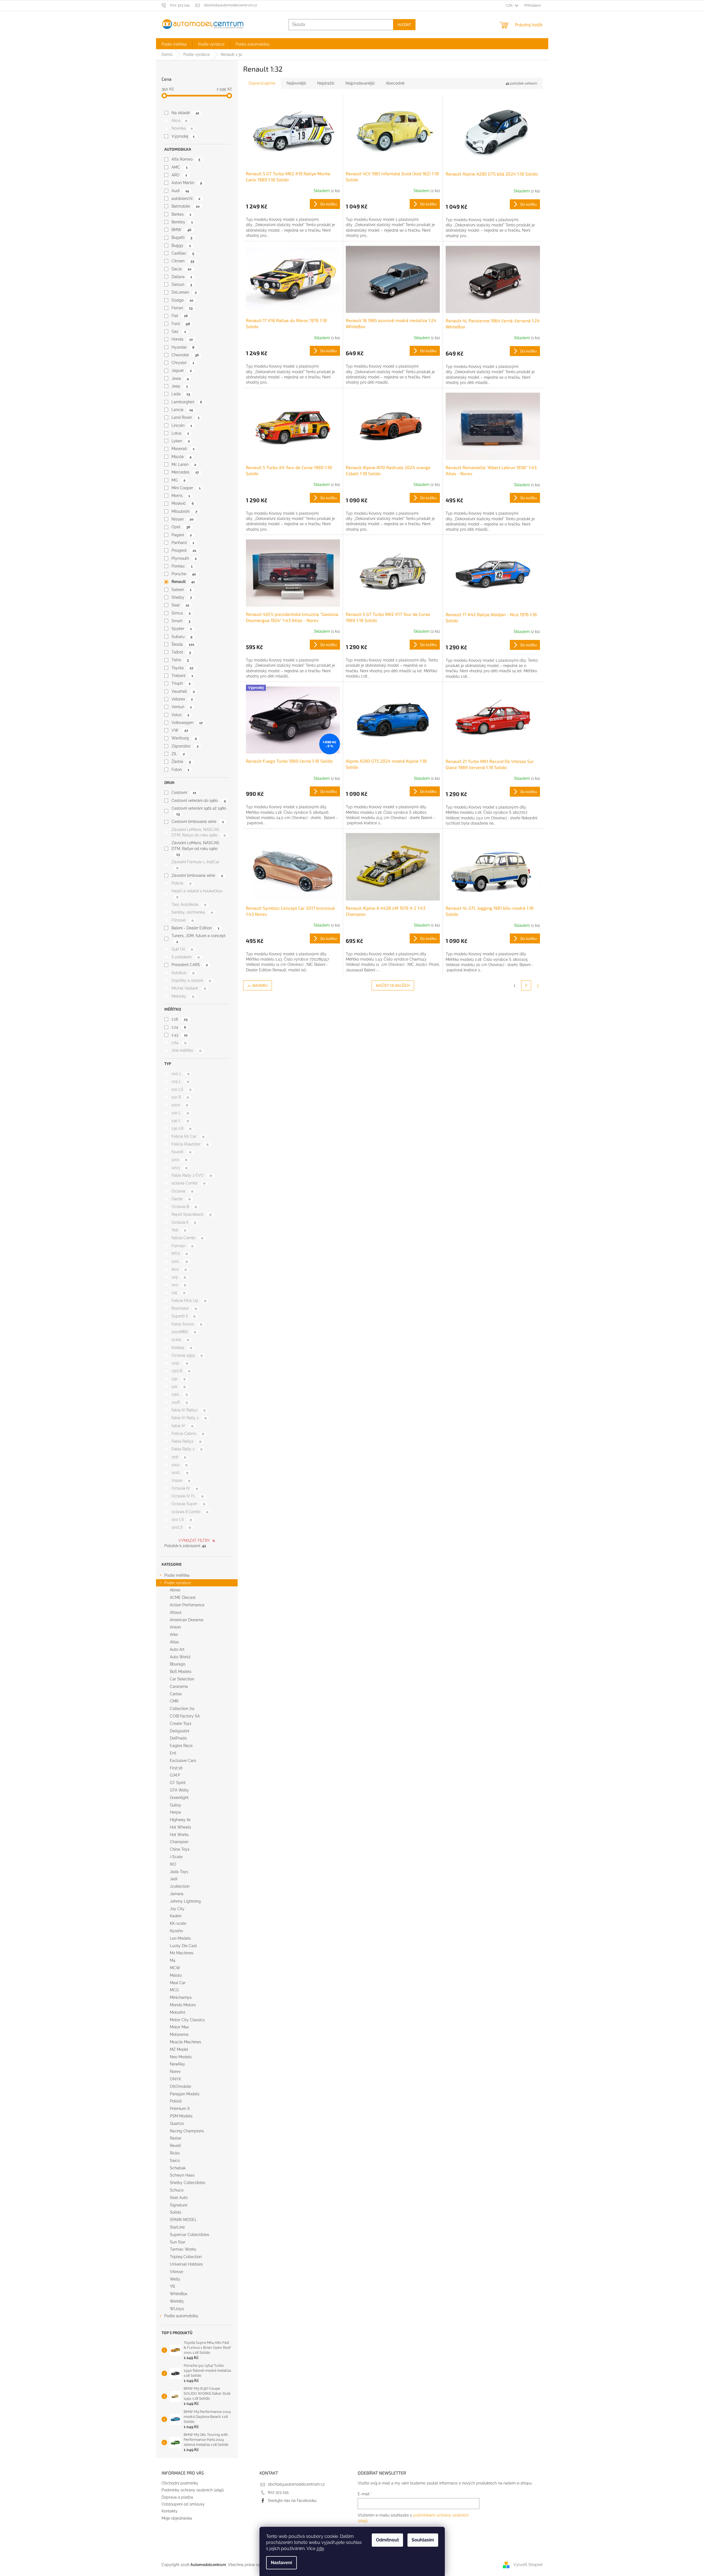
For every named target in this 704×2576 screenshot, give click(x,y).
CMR (174, 1701)
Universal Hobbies (186, 2264)
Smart (181, 621)
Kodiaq (182, 1348)
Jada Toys (179, 1872)
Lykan (180, 441)
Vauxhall (183, 691)
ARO (179, 175)
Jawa (180, 378)
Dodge (182, 300)
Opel (181, 527)
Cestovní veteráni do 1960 (198, 801)
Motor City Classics (187, 2020)
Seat (180, 605)
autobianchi (186, 198)
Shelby (182, 597)
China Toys (180, 1849)
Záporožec (185, 746)
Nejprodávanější (360, 83)
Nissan (182, 519)
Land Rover (185, 417)
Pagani (181, 535)
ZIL (178, 754)
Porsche (184, 574)
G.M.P (175, 1775)
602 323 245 (278, 2492)
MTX (180, 1254)
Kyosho (176, 1931)
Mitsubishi (184, 511)
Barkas (181, 214)
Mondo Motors (183, 2005)
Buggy (181, 245)
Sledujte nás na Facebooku (292, 2501)
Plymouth (184, 558)
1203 (179, 1168)
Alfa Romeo (186, 159)
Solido (176, 2212)
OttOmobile (180, 2086)
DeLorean (184, 292)
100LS (181, 1527)
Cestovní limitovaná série (198, 822)
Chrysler (183, 363)
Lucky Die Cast (183, 1946)
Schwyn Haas (182, 2175)
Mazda (181, 457)
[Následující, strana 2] (526, 985)
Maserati (183, 449)
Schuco (177, 2190)
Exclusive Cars (183, 1761)
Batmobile (185, 206)
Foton (180, 770)
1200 (180, 1105)
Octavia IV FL (187, 1496)
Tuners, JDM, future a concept (199, 938)
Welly (175, 2279)
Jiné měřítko (186, 1050)
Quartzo (177, 2123)
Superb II (183, 1316)
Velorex (182, 699)
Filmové (182, 920)
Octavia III (184, 1207)
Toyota (182, 668)
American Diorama (187, 1620)
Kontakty (170, 2511)
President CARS (189, 965)
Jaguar (181, 370)
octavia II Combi (190, 1512)
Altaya (176, 1612)
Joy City (177, 1909)
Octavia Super (188, 1504)
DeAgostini (180, 1731)
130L (180, 1394)
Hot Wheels (180, 1827)
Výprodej (183, 136)
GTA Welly (179, 1790)
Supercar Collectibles (189, 2235)
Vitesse (176, 2272)
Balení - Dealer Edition (195, 928)
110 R (180, 1097)
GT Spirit (178, 1783)
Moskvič (183, 503)
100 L (180, 1074)
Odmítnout (387, 2540)
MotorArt (178, 2012)
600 (179, 1269)
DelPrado (178, 1738)
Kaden (176, 1916)
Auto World (180, 1657)
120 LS (181, 1089)
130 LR (181, 1128)
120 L (180, 1113)
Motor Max (179, 2027)
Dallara (182, 277)
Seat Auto (179, 2198)
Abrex (175, 1590)
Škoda (183, 644)
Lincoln (182, 425)
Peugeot (184, 550)
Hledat (404, 24)
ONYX (175, 2079)
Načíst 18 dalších (393, 985)
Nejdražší (326, 83)
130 (178, 1379)
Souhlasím (423, 2540)
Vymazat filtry (194, 1541)
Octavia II (184, 1222)
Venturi (181, 707)
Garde (181, 1199)
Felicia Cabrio (188, 1434)
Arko (174, 1634)
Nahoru (260, 985)
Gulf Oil (182, 949)
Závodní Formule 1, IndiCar (195, 865)
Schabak (178, 2168)
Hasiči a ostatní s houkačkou (197, 894)
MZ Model (179, 2049)
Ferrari (182, 308)
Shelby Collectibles (188, 2183)
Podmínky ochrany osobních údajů (193, 2490)
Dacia (181, 269)
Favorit (181, 1152)
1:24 (179, 1027)
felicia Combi (187, 1238)
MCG (174, 1990)
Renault (183, 582)
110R (180, 1402)
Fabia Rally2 (186, 1441)
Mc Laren (184, 464)
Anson (175, 1627)
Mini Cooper (186, 488)
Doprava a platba (177, 2497)
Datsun (182, 284)
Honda (182, 339)
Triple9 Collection (186, 2257)
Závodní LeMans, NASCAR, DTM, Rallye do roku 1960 (198, 832)
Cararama (179, 1686)
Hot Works (179, 1835)
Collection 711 (182, 1709)
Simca (181, 613)
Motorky (183, 996)
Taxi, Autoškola (189, 904)
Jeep (180, 386)
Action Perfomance (187, 1605)
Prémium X (180, 2109)
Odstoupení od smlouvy (183, 2504)
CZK (510, 5)
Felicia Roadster (190, 1144)
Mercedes (185, 472)
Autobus (183, 973)
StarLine (177, 2227)
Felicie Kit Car (188, 1136)
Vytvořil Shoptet (528, 2564)
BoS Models (181, 1672)
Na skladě (185, 113)
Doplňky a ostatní (191, 980)
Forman (182, 1246)
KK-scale (178, 1923)
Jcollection (180, 1886)
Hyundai (183, 347)
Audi (180, 191)
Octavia (182, 1191)
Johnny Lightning (185, 1901)
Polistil (176, 2101)
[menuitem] (174, 44)
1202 (179, 1465)
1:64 (179, 1043)
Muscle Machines (185, 2042)
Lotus (180, 433)
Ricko (175, 2153)
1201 (179, 1160)
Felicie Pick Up (189, 1301)
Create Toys (181, 1724)
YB (172, 2286)
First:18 (176, 1768)
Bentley (182, 222)
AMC (179, 167)
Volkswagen (187, 723)
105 (179, 1277)
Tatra (180, 660)
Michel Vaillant (189, 988)
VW (180, 730)
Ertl (173, 1753)
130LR (181, 1371)
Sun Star (178, 2242)
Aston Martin (187, 183)
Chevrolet (185, 355)
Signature (179, 2205)
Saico (175, 2161)
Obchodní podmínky (180, 2483)
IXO (173, 1864)
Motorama (179, 2034)
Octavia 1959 (187, 1355)
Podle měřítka (177, 1575)
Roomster (184, 1308)
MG (178, 480)
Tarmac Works (183, 2249)
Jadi (174, 1879)
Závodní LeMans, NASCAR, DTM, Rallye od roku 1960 (196, 848)
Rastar (176, 2138)
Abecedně (395, 83)
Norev (175, 2072)
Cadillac (183, 253)
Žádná (181, 762)
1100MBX (184, 1332)
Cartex (176, 1694)
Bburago (178, 1664)
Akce (179, 121)
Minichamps (181, 1997)
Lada (181, 394)
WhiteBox (179, 2294)
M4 (173, 1960)
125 (178, 1293)
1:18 (179, 1019)
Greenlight (179, 1798)
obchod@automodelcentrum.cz (296, 2484)
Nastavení (281, 2563)
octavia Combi (188, 1183)
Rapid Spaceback (191, 1214)
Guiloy (176, 1805)
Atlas (174, 1642)
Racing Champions (187, 2131)
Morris (181, 496)
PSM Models (181, 2116)
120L (180, 1261)
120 (178, 1387)
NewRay (177, 2064)
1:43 (179, 1035)
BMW (181, 230)
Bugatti (182, 237)
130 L (180, 1121)
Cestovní (184, 793)
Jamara (177, 1894)
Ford (181, 324)
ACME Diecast (183, 1597)
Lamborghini (187, 402)
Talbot (181, 652)
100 (179, 1285)
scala (180, 1340)
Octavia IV (185, 1488)
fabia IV (182, 1426)
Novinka (182, 128)
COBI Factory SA (185, 1716)
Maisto (176, 1975)
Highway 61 (180, 1820)
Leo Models (180, 1938)
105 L (180, 1081)
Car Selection (182, 1679)
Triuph (181, 683)
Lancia (182, 410)
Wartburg (184, 738)
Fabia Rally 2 (187, 1449)
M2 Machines (182, 1953)
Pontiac (182, 566)
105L (180, 1363)
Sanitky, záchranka (192, 912)
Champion (179, 1842)
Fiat (180, 316)
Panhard (183, 543)
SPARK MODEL (183, 2220)
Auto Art (177, 1649)
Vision (181, 1481)
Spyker (181, 629)
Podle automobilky (181, 2316)
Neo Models (181, 2057)
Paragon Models (185, 2094)
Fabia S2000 (187, 1324)
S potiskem (185, 957)
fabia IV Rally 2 (189, 1418)
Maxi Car (178, 1983)
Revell (175, 2146)
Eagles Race (181, 1746)
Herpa (175, 1812)
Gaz (179, 331)
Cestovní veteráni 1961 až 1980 (199, 811)
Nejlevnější (296, 83)
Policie (181, 883)
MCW (175, 1968)
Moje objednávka (177, 2518)
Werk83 (177, 2301)
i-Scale (176, 1857)
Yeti (179, 1230)
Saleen (181, 590)
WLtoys (177, 2309)
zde (320, 2548)
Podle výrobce (177, 1583)
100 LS (182, 1520)
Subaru (182, 637)
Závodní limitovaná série (197, 875)
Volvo (180, 715)
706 (179, 1457)
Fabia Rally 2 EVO (192, 1175)
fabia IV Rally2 (188, 1410)
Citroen (183, 261)
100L (180, 1473)
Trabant (182, 676)
